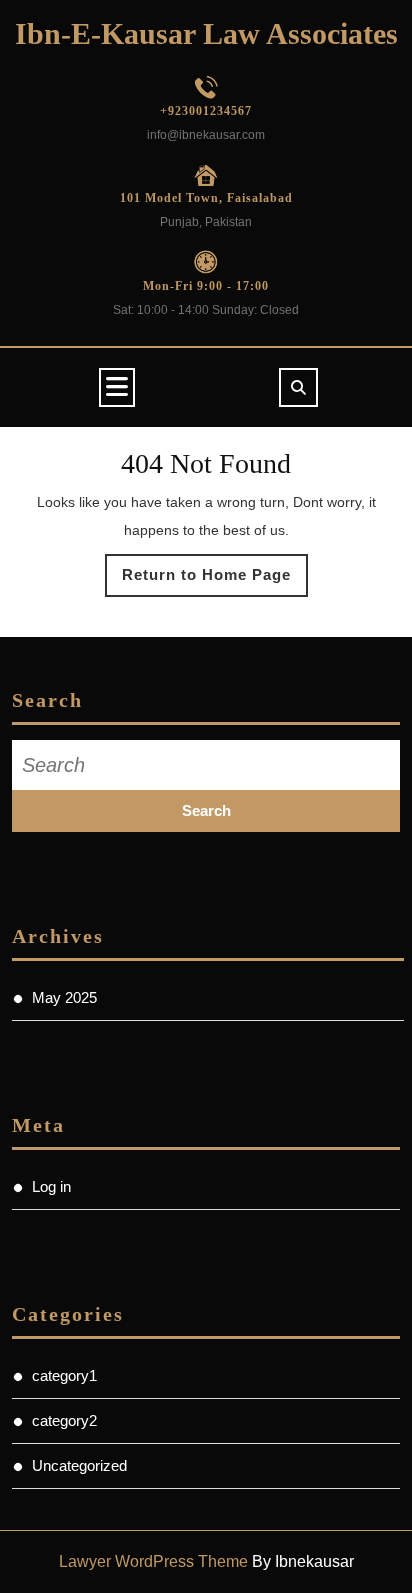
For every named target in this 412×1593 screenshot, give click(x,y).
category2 (64, 1420)
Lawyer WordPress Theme (153, 1561)
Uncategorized (79, 1465)
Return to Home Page (215, 581)
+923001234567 (206, 111)
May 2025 (64, 997)
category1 (64, 1375)
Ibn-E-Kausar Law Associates (206, 33)
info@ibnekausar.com (206, 135)
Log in (51, 1186)
